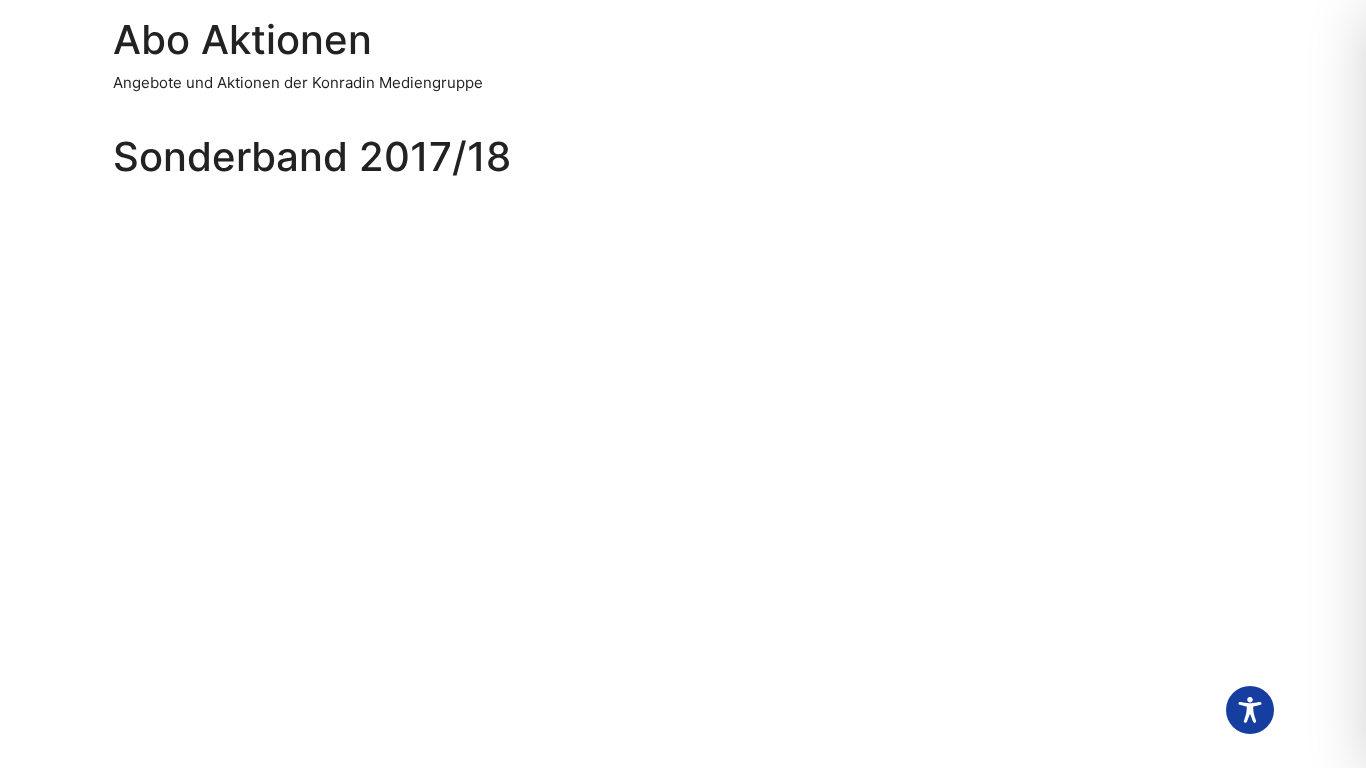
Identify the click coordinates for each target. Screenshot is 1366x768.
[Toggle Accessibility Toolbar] (1250, 710)
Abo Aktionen (242, 39)
